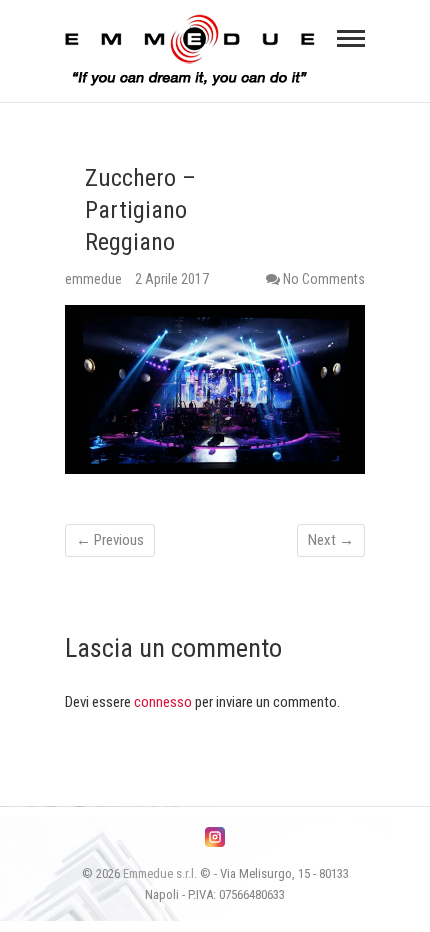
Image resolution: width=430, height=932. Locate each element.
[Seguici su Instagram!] (215, 837)
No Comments (324, 279)
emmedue (95, 279)
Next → (331, 540)
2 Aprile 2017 (172, 279)
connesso (163, 702)
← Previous (110, 540)
